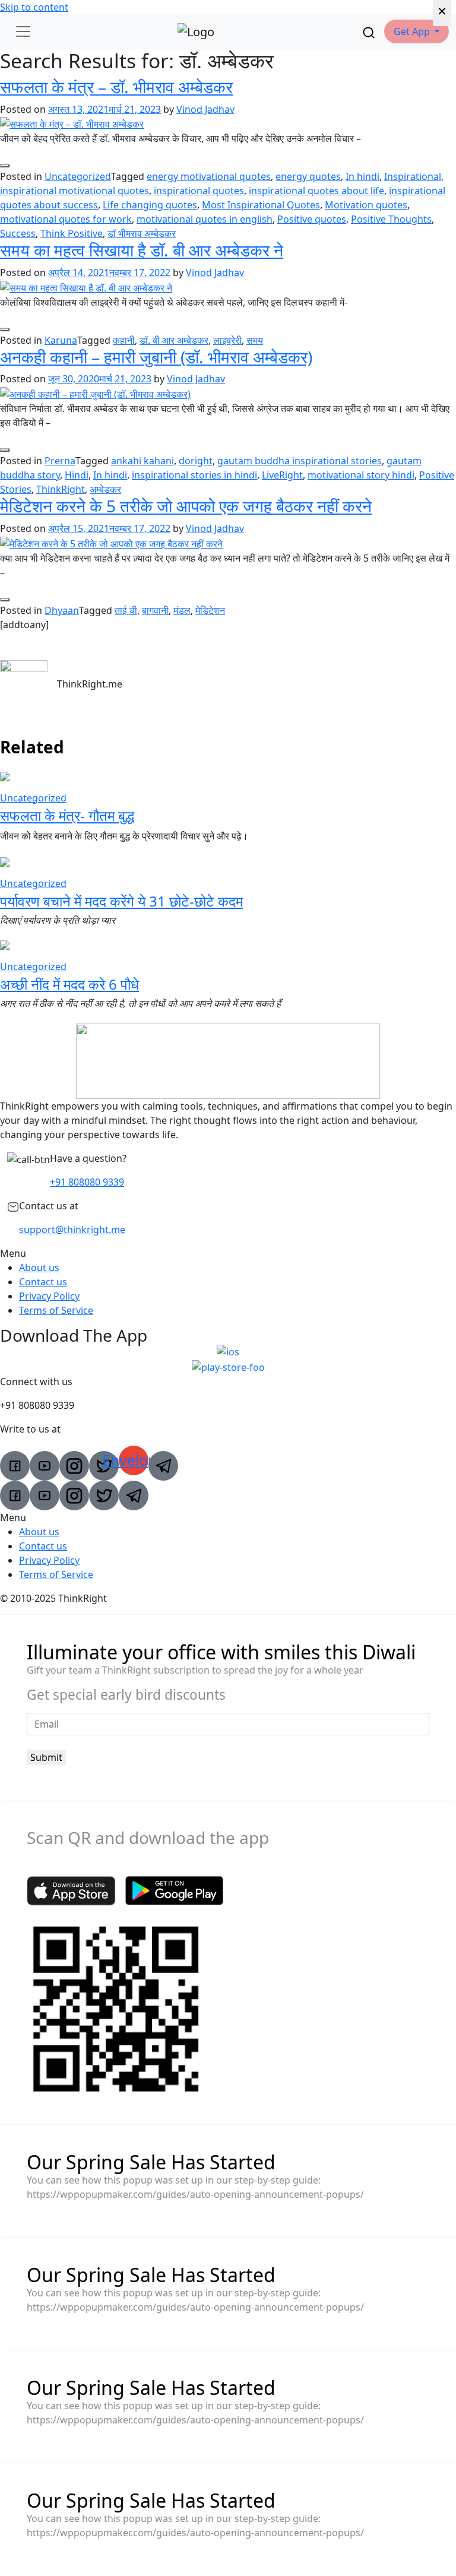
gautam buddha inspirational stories (300, 461)
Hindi (77, 475)
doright (196, 461)
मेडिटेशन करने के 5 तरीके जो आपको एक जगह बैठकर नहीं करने (186, 506)
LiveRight (282, 475)
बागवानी (155, 610)
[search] (369, 31)
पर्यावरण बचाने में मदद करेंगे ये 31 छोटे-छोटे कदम (121, 901)
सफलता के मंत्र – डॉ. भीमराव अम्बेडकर (116, 87)
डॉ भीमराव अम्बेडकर (142, 233)
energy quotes (308, 176)
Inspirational (413, 176)
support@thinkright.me (72, 1230)
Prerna (60, 461)
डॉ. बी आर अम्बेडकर (174, 340)
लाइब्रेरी (227, 340)
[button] (417, 31)
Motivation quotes (366, 205)
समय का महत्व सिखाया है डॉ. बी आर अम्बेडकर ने (142, 250)
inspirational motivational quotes (75, 191)
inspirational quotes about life (316, 191)
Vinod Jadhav (205, 109)
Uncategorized (78, 176)
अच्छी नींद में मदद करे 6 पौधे (69, 984)
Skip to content (34, 7)
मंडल (182, 610)
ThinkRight (61, 489)
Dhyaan (62, 610)
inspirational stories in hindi (194, 475)
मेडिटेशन (210, 610)
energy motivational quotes (209, 176)
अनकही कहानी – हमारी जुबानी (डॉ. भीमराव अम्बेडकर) (156, 357)
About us (39, 1268)
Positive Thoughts (391, 219)
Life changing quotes (150, 205)
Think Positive (72, 233)
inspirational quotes (199, 191)
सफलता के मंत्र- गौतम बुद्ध (67, 815)
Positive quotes (312, 219)
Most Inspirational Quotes (261, 205)
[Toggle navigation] (23, 31)
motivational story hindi (361, 475)
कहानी (124, 340)
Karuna (61, 340)
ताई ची (126, 610)
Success (18, 233)
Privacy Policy (49, 1296)
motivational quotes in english (205, 219)
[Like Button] (5, 166)
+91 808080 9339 (87, 1182)
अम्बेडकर (105, 489)
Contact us (43, 1282)
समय (255, 340)
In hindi (362, 176)
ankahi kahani (142, 461)
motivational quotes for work (66, 219)
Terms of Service (56, 1310)
